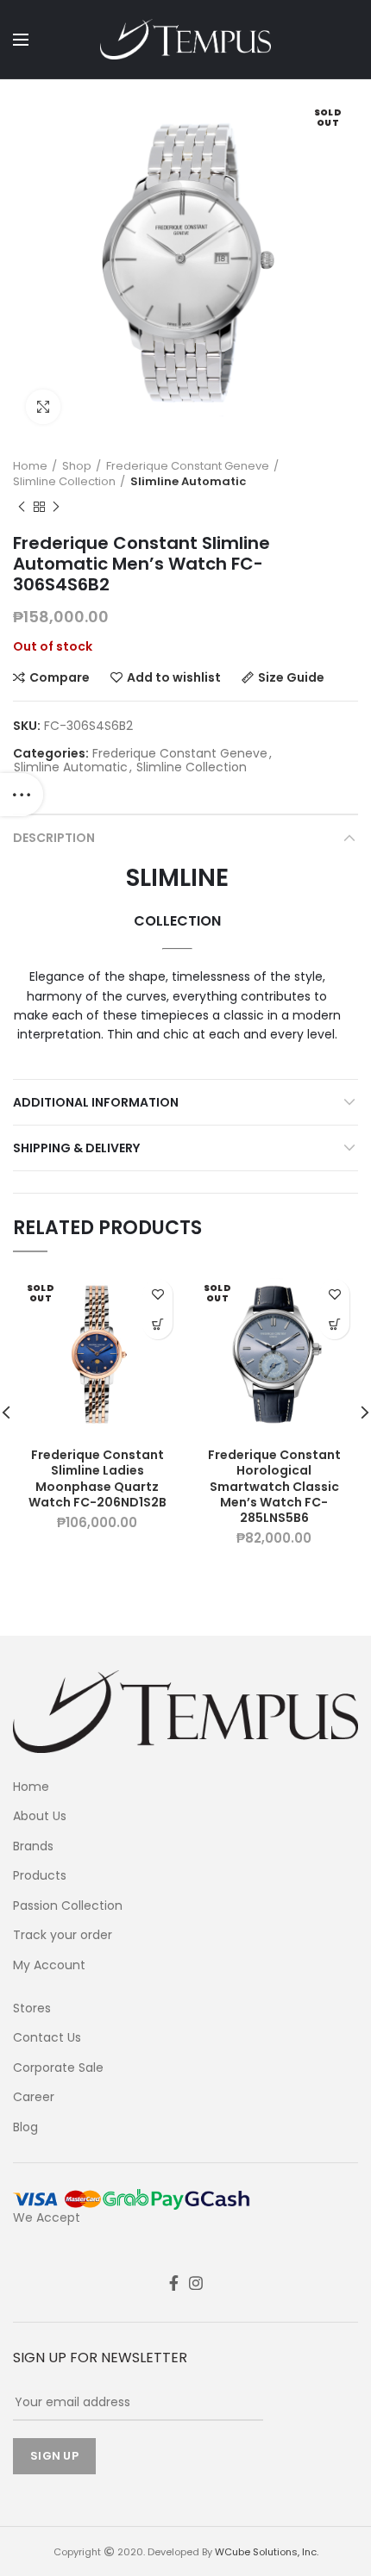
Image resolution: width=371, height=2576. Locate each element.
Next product (56, 507)
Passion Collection (68, 1906)
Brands (33, 1846)
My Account (49, 1965)
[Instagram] (196, 2283)
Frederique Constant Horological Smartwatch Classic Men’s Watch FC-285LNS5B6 (274, 1486)
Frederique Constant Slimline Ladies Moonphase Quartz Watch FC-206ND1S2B (97, 1478)
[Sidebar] (22, 795)
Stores (32, 2008)
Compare (60, 677)
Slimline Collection (64, 482)
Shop (77, 466)
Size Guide (291, 677)
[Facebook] (174, 2283)
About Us (40, 1816)
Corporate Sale (58, 2068)
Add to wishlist (174, 677)
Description (54, 838)
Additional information (96, 1102)
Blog (25, 2127)
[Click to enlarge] (43, 407)
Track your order (63, 1935)
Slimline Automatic (188, 482)
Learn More (157, 1324)
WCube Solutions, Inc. (267, 2552)
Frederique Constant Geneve (188, 466)
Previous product (22, 507)
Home (30, 466)
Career (34, 2097)
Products (40, 1876)
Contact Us (47, 2038)
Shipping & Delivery (76, 1148)
